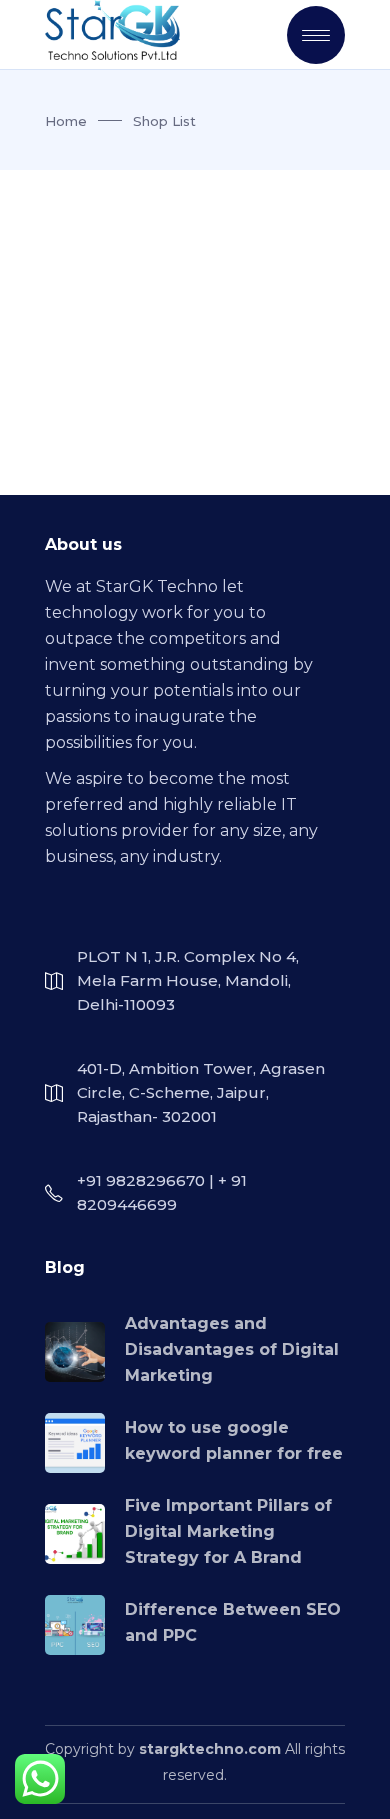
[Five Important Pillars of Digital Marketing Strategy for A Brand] (75, 1534)
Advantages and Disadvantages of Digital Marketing (232, 1349)
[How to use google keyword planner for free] (75, 1443)
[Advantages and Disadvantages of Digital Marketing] (75, 1352)
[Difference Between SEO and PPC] (75, 1625)
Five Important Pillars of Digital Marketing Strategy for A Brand (228, 1531)
